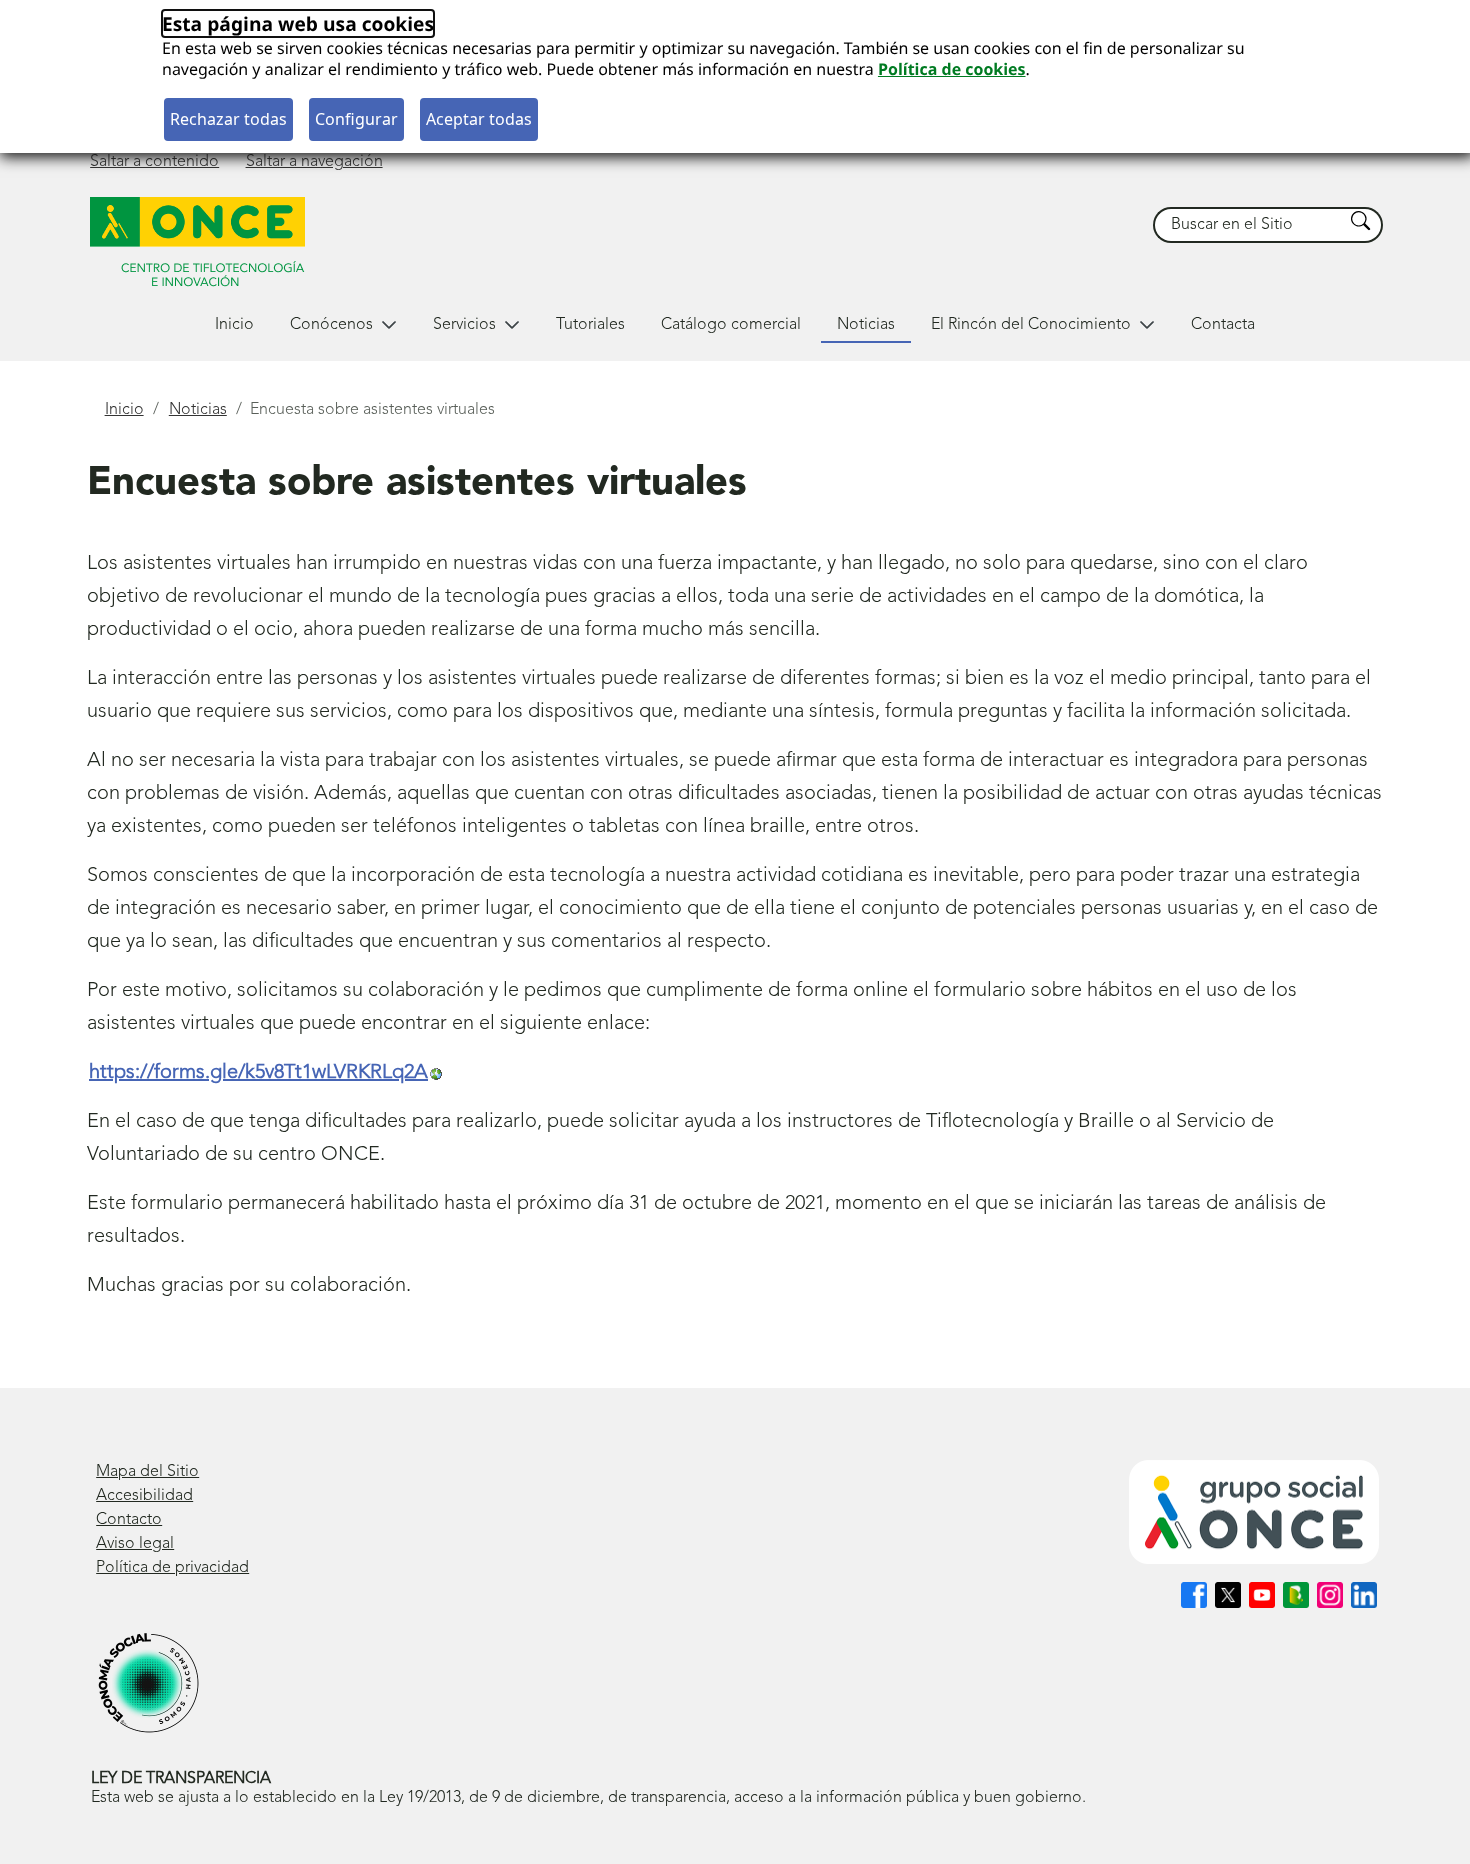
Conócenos (331, 325)
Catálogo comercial (731, 325)
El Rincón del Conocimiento (1031, 325)
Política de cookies (952, 69)
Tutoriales (590, 325)
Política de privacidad (172, 1568)
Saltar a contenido (154, 162)
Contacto (129, 1520)
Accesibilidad (144, 1496)
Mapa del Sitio (147, 1472)
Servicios (464, 325)
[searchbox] (1249, 225)
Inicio (234, 325)
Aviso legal (135, 1544)
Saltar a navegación (314, 162)
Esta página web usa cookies (298, 23)
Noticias (866, 325)
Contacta (1223, 325)
